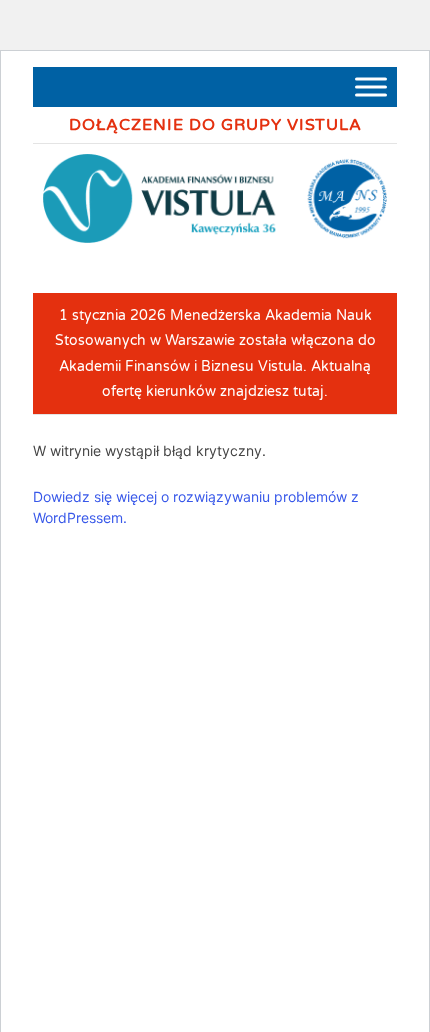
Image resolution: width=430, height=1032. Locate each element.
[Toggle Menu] (371, 86)
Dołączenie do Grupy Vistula (215, 125)
